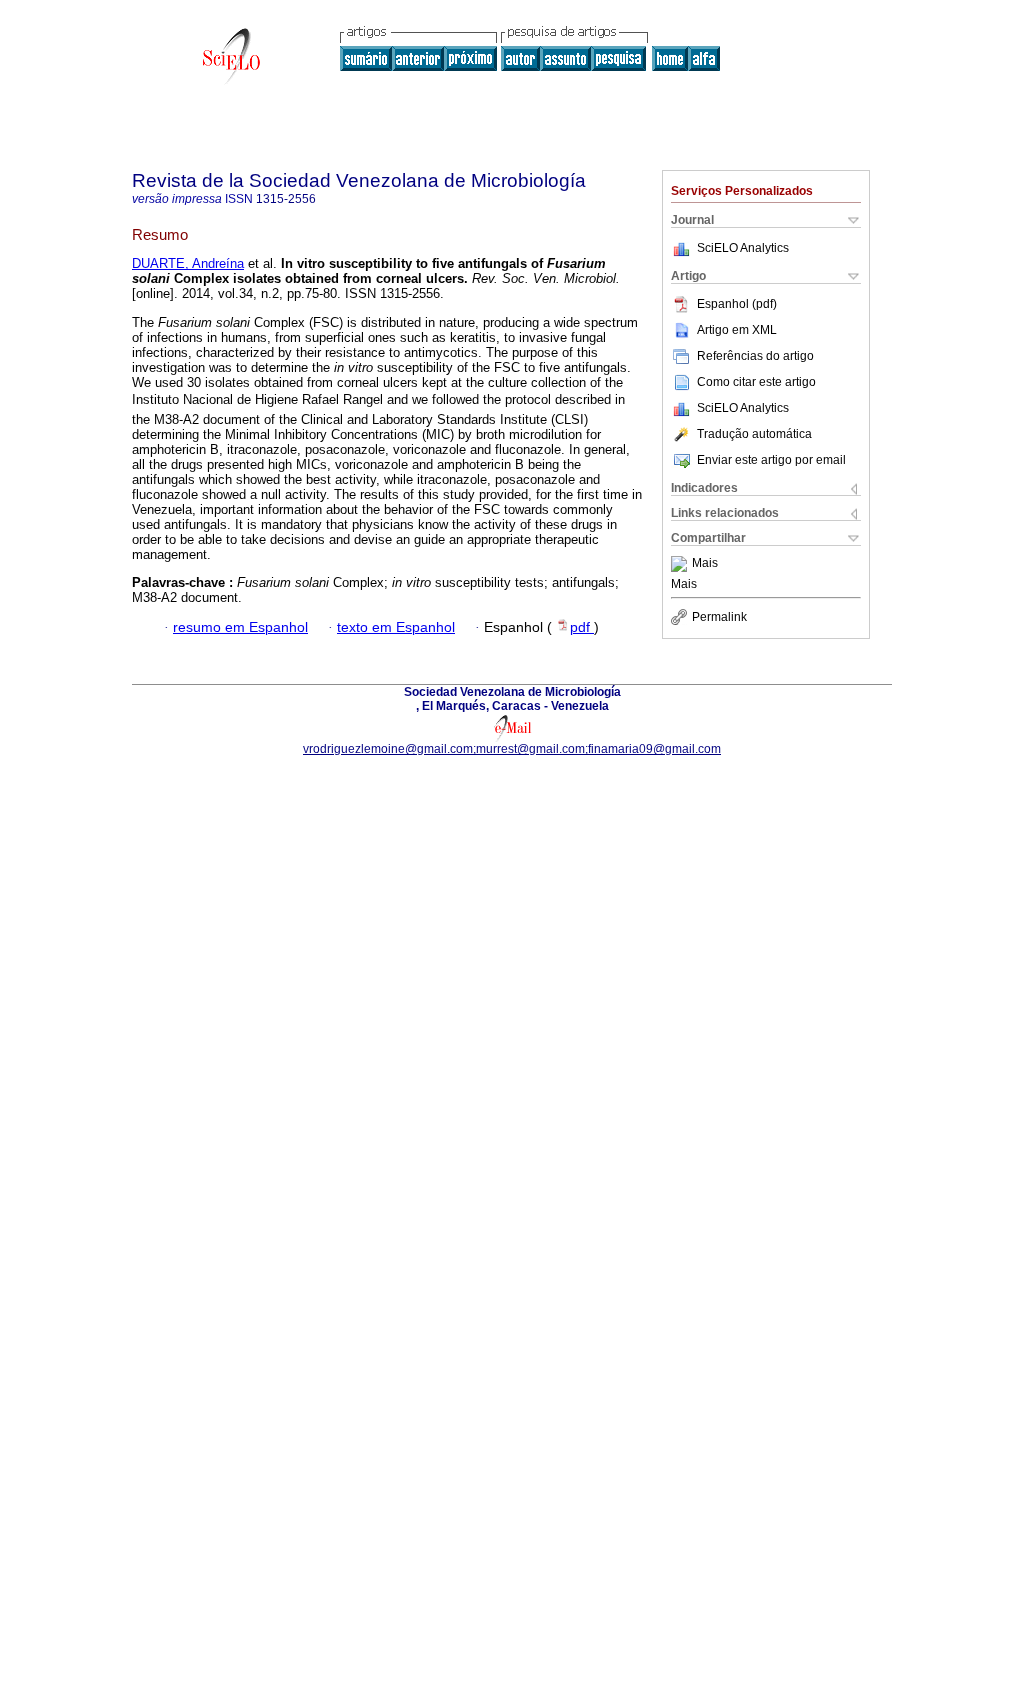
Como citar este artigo (756, 382)
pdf (582, 627)
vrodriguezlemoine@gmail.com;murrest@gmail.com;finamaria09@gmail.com (512, 749)
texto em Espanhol (396, 627)
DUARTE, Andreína (188, 263)
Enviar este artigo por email (771, 460)
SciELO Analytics (743, 248)
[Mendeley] (681, 564)
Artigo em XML (737, 330)
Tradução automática (754, 434)
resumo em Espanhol (240, 627)
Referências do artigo (755, 356)
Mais (705, 564)
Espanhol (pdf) (737, 304)
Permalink (719, 617)
